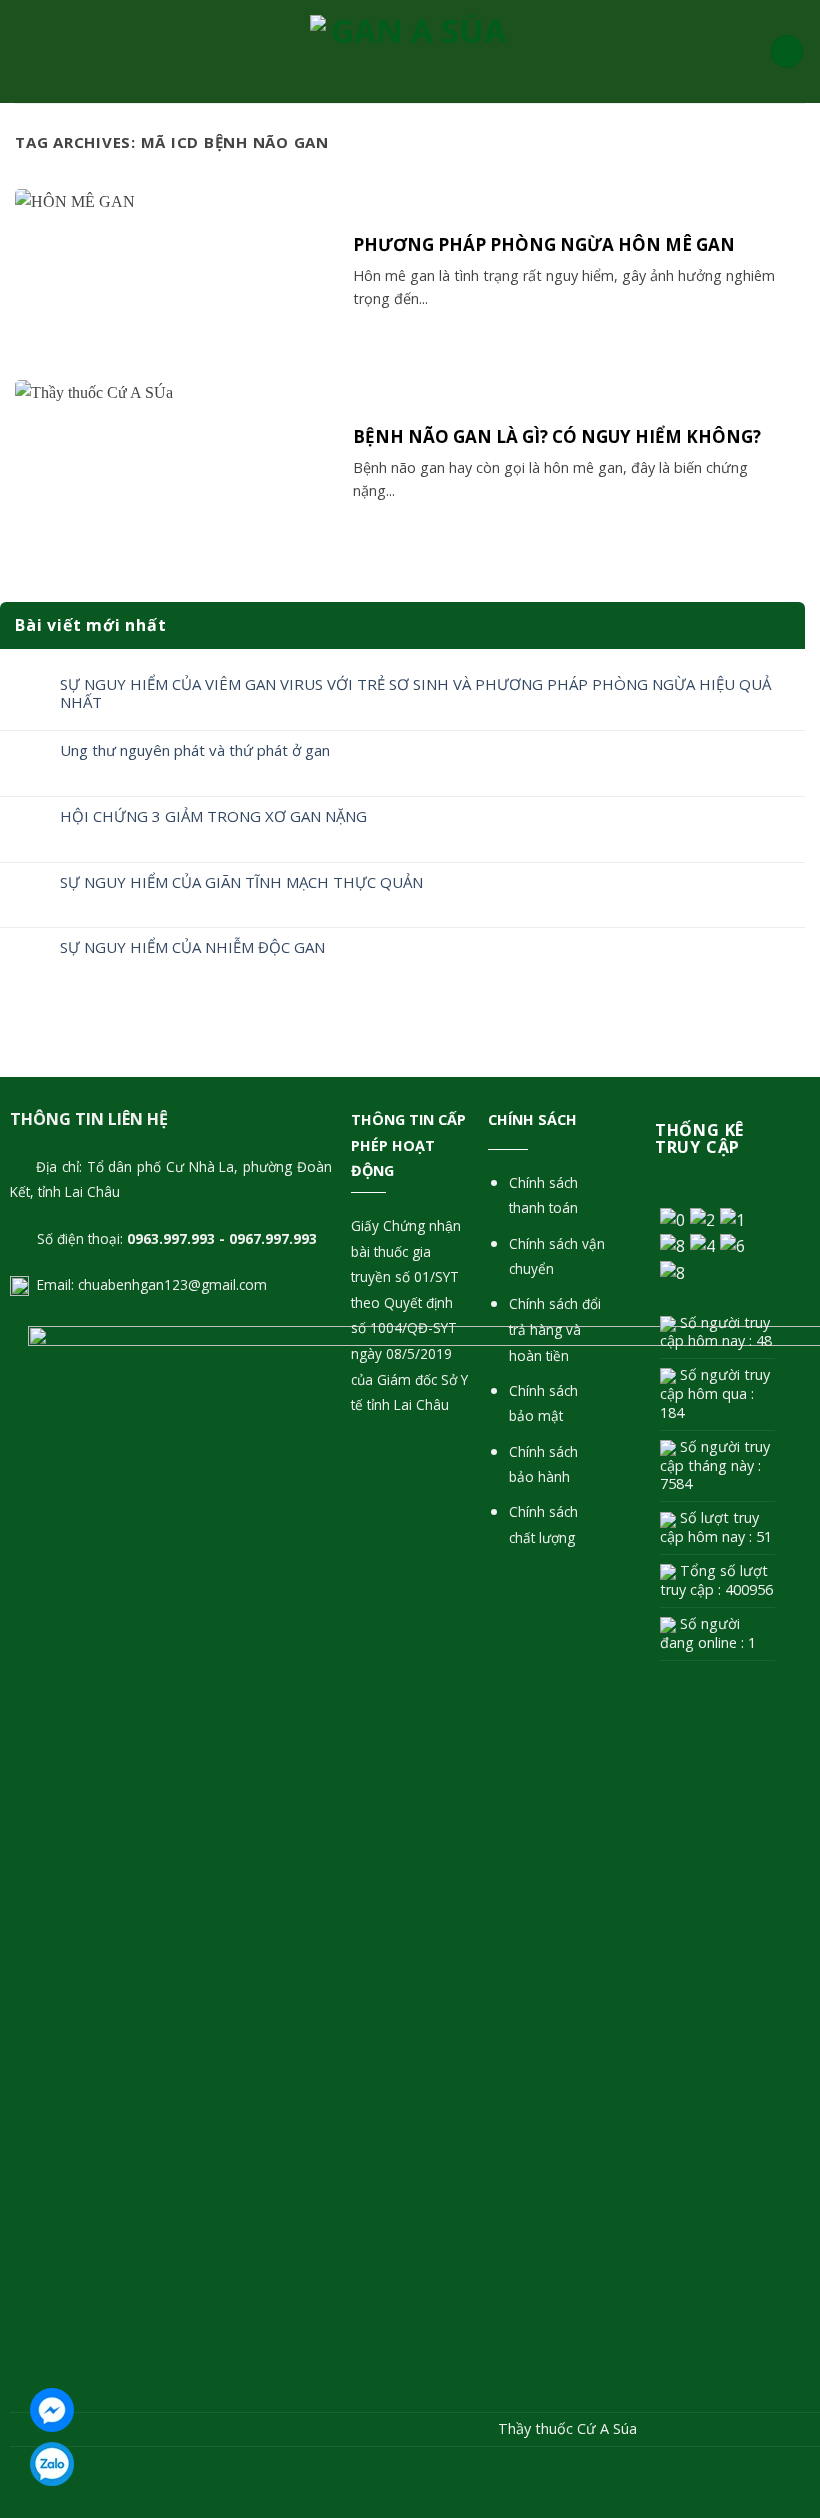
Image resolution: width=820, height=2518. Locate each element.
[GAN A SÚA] (410, 51)
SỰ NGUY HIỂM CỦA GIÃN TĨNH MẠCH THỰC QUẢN (241, 882)
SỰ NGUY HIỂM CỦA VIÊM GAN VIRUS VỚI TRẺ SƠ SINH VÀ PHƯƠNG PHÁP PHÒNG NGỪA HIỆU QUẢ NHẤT (415, 693)
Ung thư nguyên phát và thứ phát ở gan (195, 750)
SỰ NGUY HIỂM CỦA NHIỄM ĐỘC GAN (192, 947)
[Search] (787, 51)
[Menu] (27, 51)
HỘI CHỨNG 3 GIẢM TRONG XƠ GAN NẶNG (213, 816)
